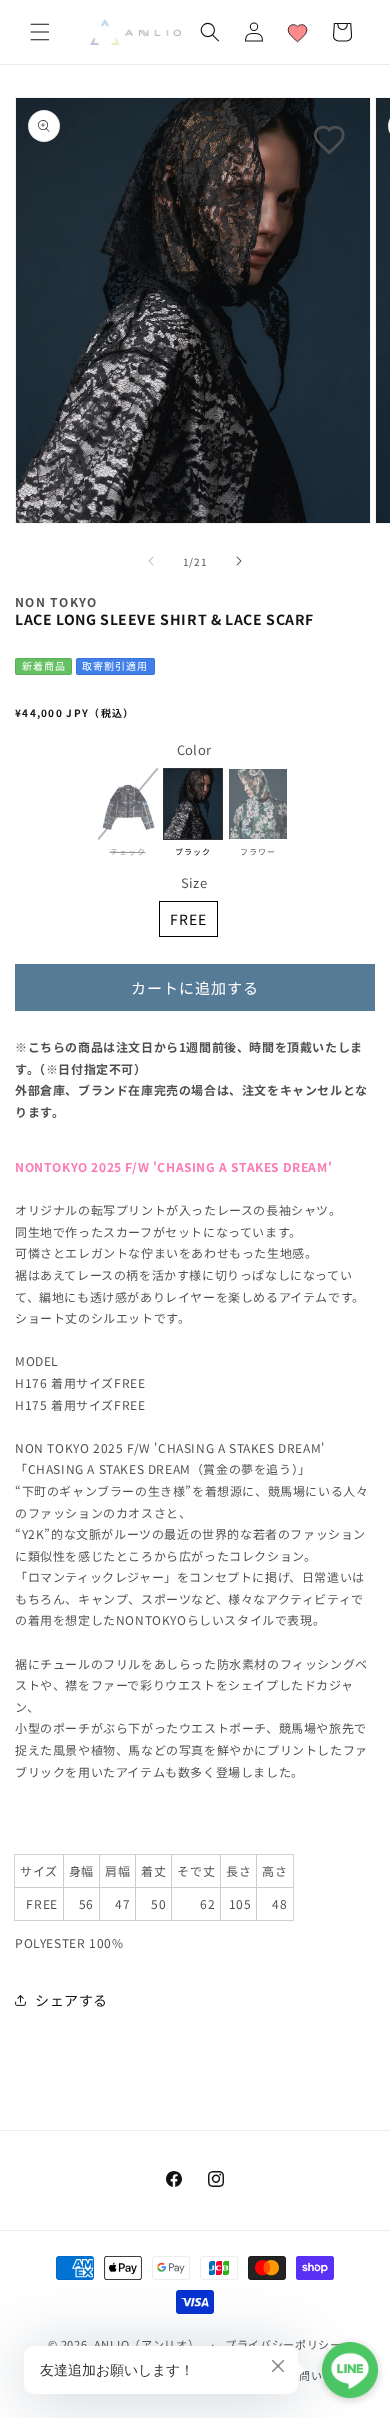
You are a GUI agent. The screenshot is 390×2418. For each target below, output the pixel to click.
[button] (40, 32)
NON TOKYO (56, 601)
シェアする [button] (71, 2000)
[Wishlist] (298, 32)
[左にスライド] (151, 561)
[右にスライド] (239, 561)
